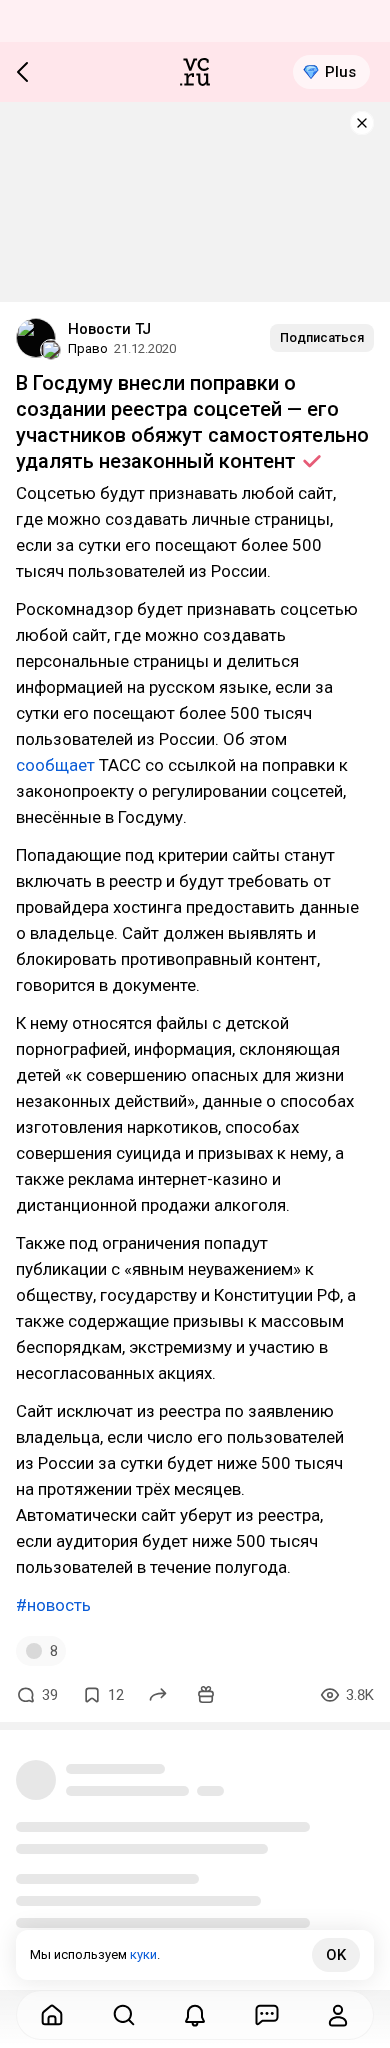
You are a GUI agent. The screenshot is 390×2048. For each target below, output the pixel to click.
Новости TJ (109, 329)
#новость (53, 1605)
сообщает (55, 765)
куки (143, 1954)
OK (336, 1955)
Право (88, 348)
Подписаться (322, 337)
